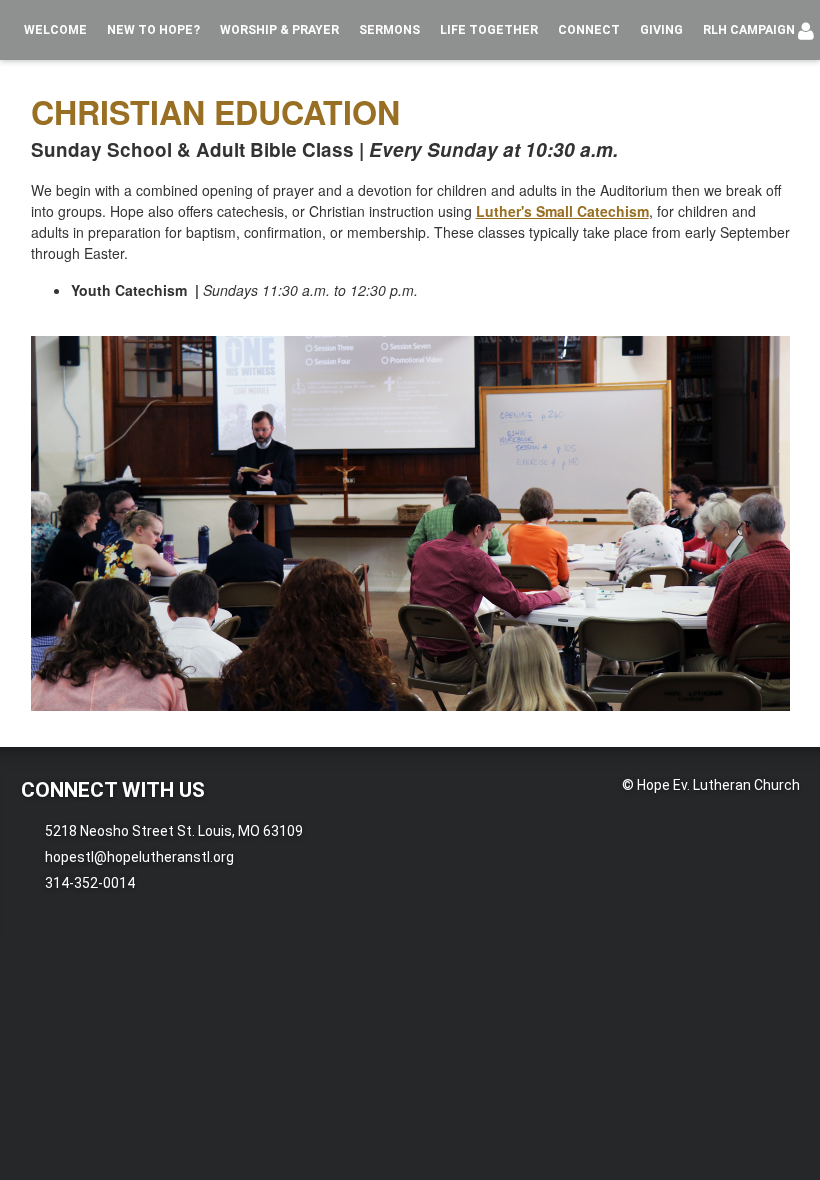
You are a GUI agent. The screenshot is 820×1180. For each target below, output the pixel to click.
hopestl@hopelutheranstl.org (139, 857)
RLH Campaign (749, 30)
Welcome (55, 30)
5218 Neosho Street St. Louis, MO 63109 (174, 831)
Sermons (389, 30)
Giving (661, 30)
